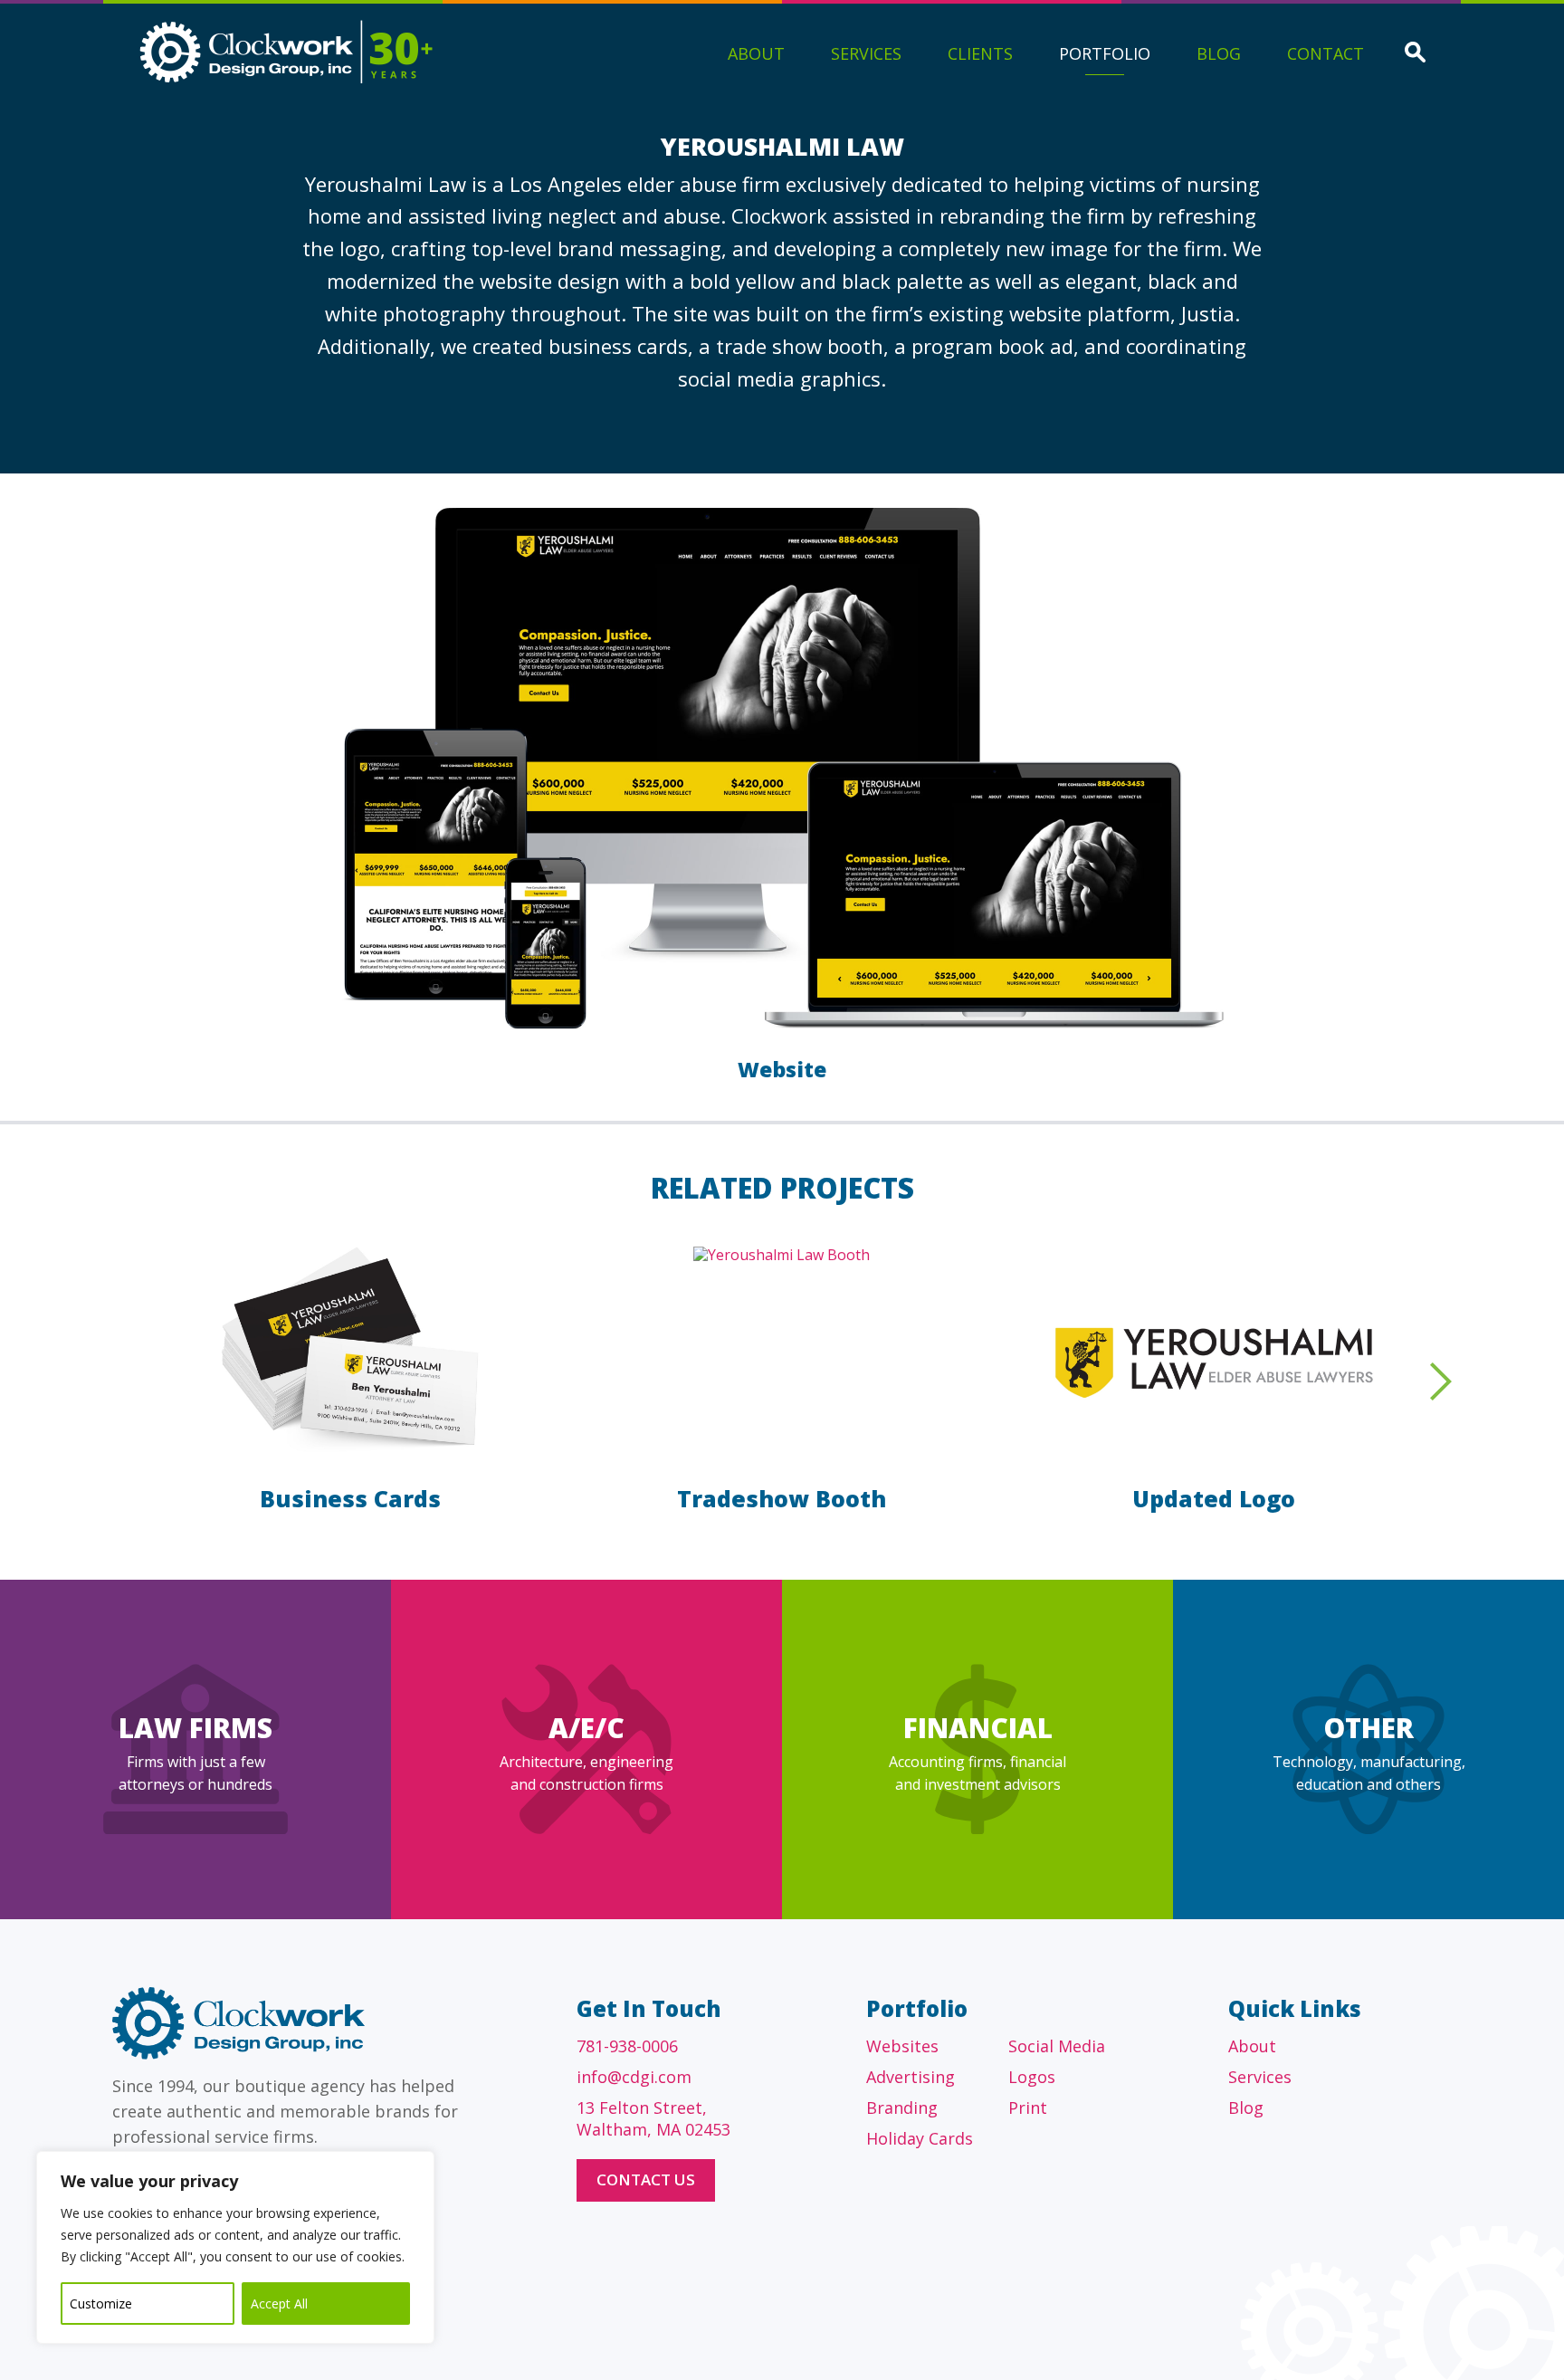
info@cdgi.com (634, 2077)
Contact (1326, 53)
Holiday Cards (920, 2138)
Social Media (1057, 2046)
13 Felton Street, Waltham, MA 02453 (653, 2118)
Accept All (279, 2304)
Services (866, 53)
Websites (902, 2046)
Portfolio (1105, 53)
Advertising (911, 2077)
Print (1028, 2108)
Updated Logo (1214, 1498)
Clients (980, 53)
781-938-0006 (627, 2046)
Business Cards (350, 1498)
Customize (101, 2304)
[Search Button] (1415, 54)
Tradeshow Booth (782, 1498)
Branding (902, 2108)
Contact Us (646, 2179)
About (756, 53)
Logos (1032, 2077)
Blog (1219, 53)
